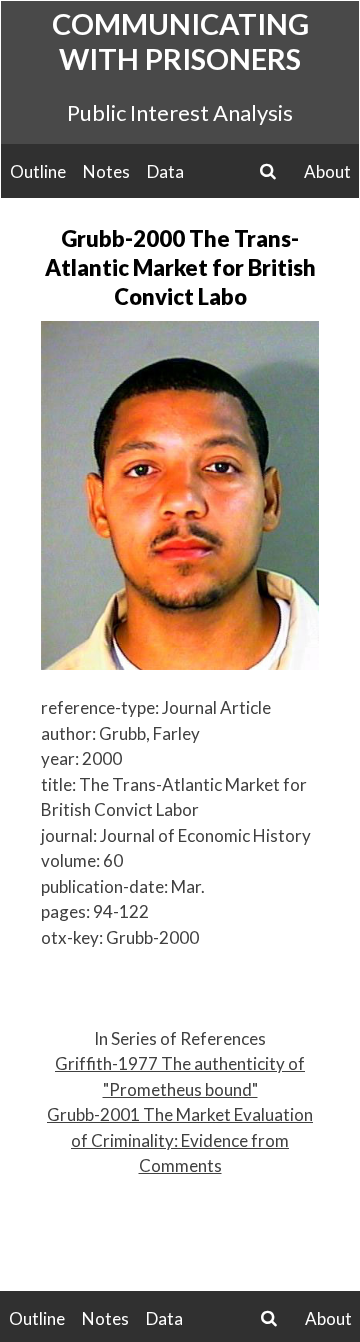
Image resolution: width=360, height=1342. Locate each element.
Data (165, 171)
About (327, 171)
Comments (180, 1165)
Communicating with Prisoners (180, 41)
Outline (38, 171)
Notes (106, 171)
